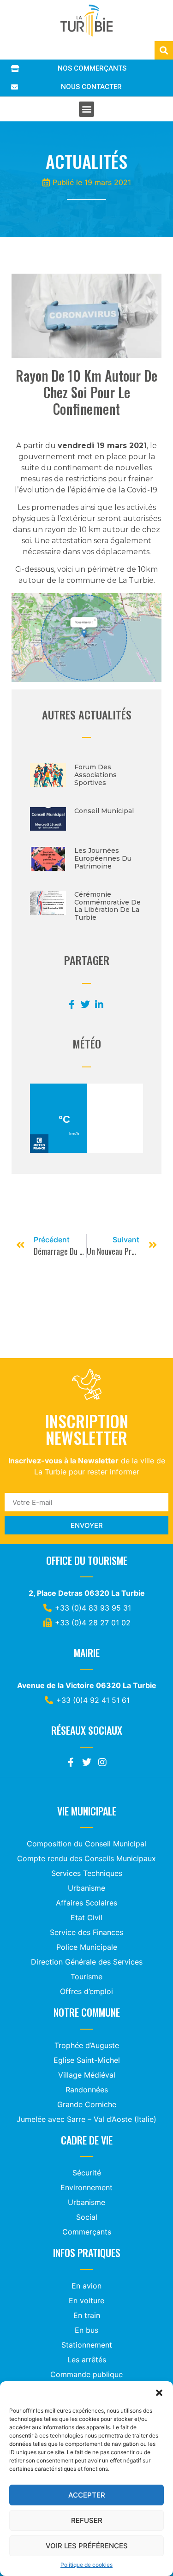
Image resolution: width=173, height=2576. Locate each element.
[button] (159, 2393)
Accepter (87, 2495)
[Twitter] (87, 1762)
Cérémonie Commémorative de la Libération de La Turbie (107, 906)
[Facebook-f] (71, 1762)
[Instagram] (102, 1762)
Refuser (87, 2520)
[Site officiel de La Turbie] (86, 21)
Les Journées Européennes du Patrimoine (103, 858)
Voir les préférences (87, 2546)
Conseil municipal (104, 811)
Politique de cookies (86, 2565)
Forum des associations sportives (95, 775)
